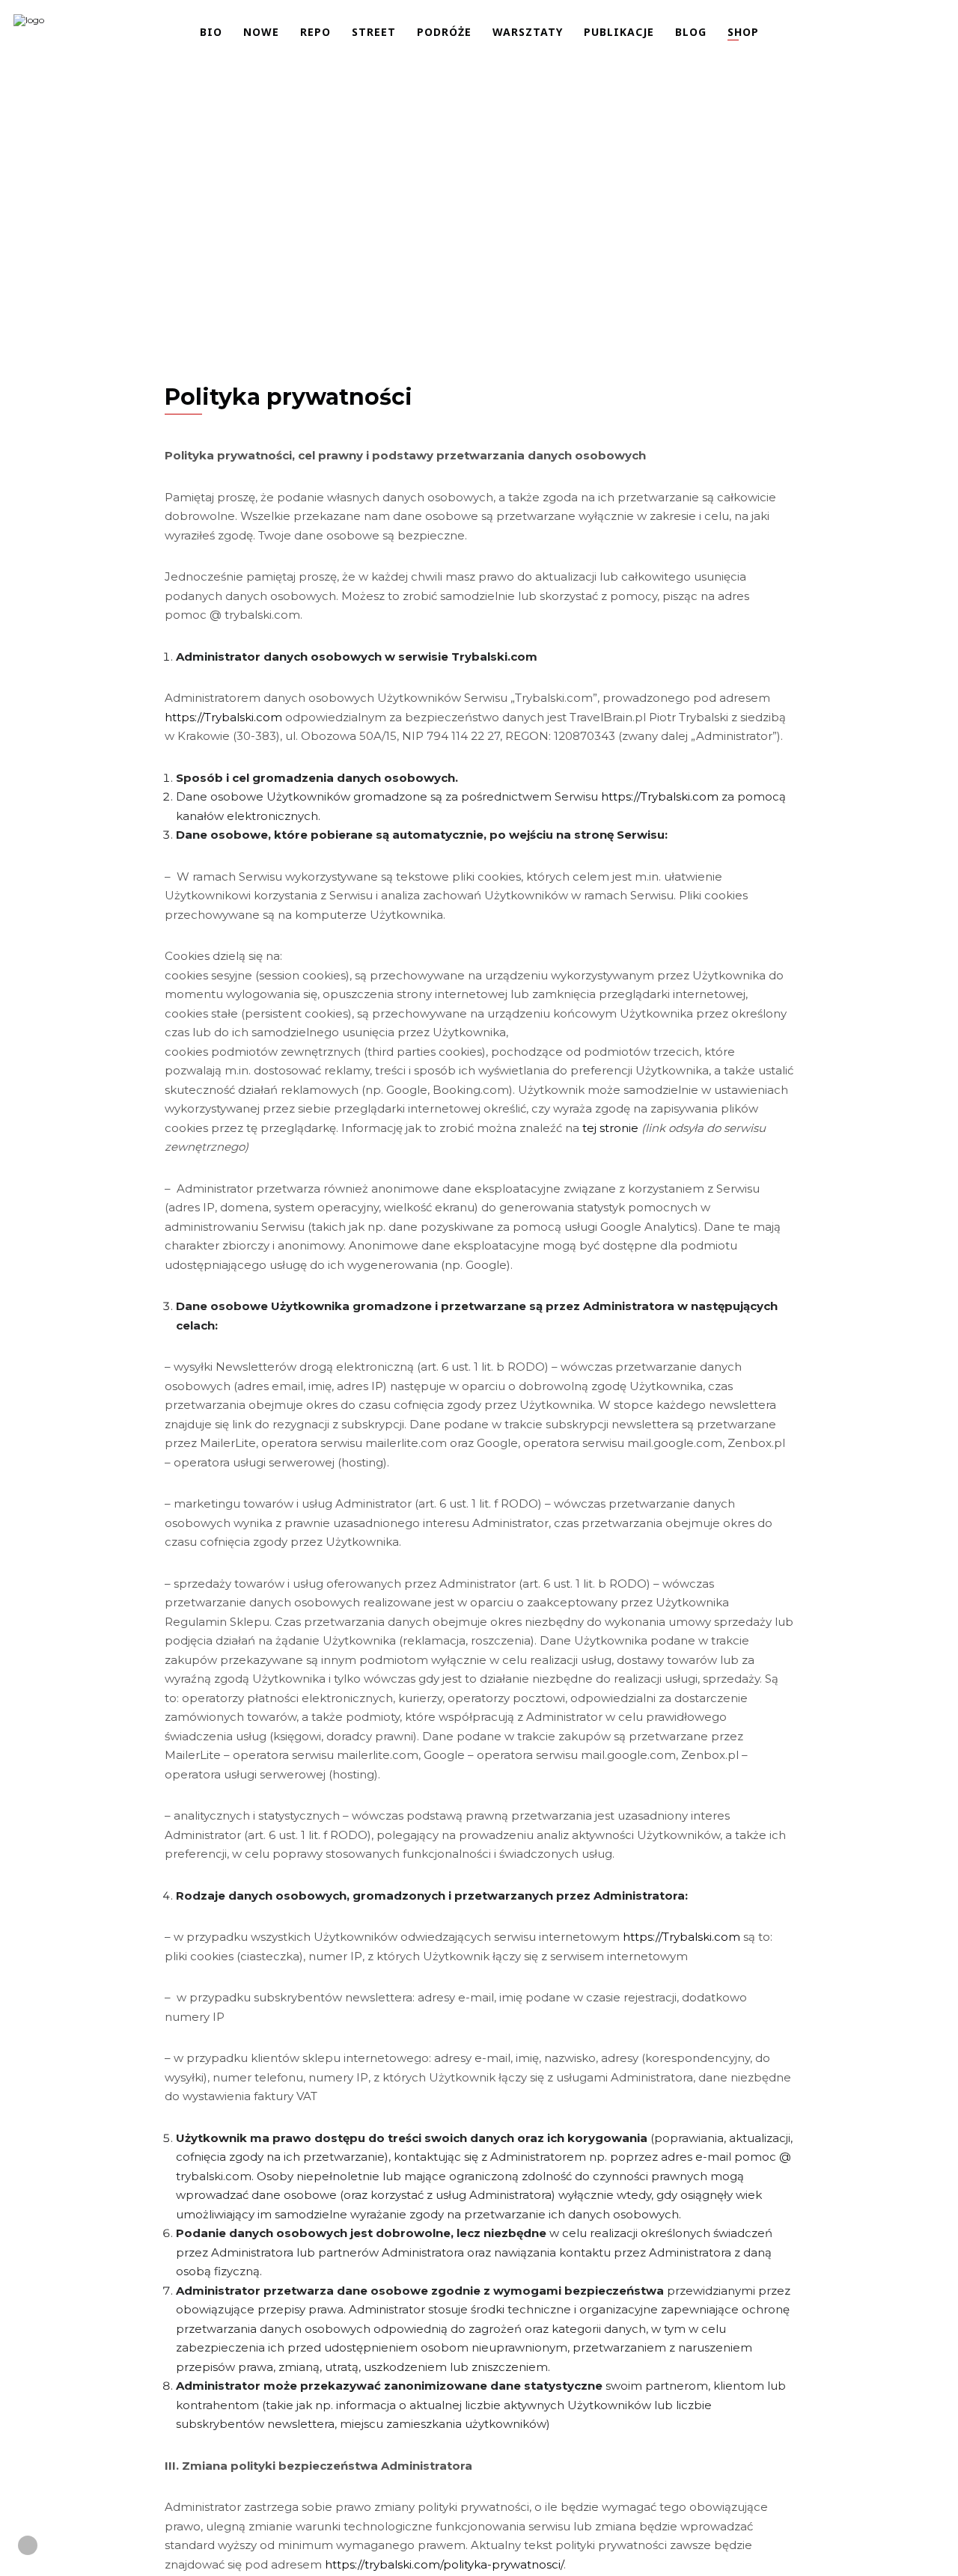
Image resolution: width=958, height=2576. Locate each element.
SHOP (743, 32)
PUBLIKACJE (619, 32)
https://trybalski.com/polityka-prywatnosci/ (444, 2564)
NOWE (261, 32)
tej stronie (610, 1128)
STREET (374, 32)
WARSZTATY (528, 32)
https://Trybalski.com (223, 717)
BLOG (691, 32)
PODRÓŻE (444, 32)
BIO (211, 32)
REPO (315, 32)
